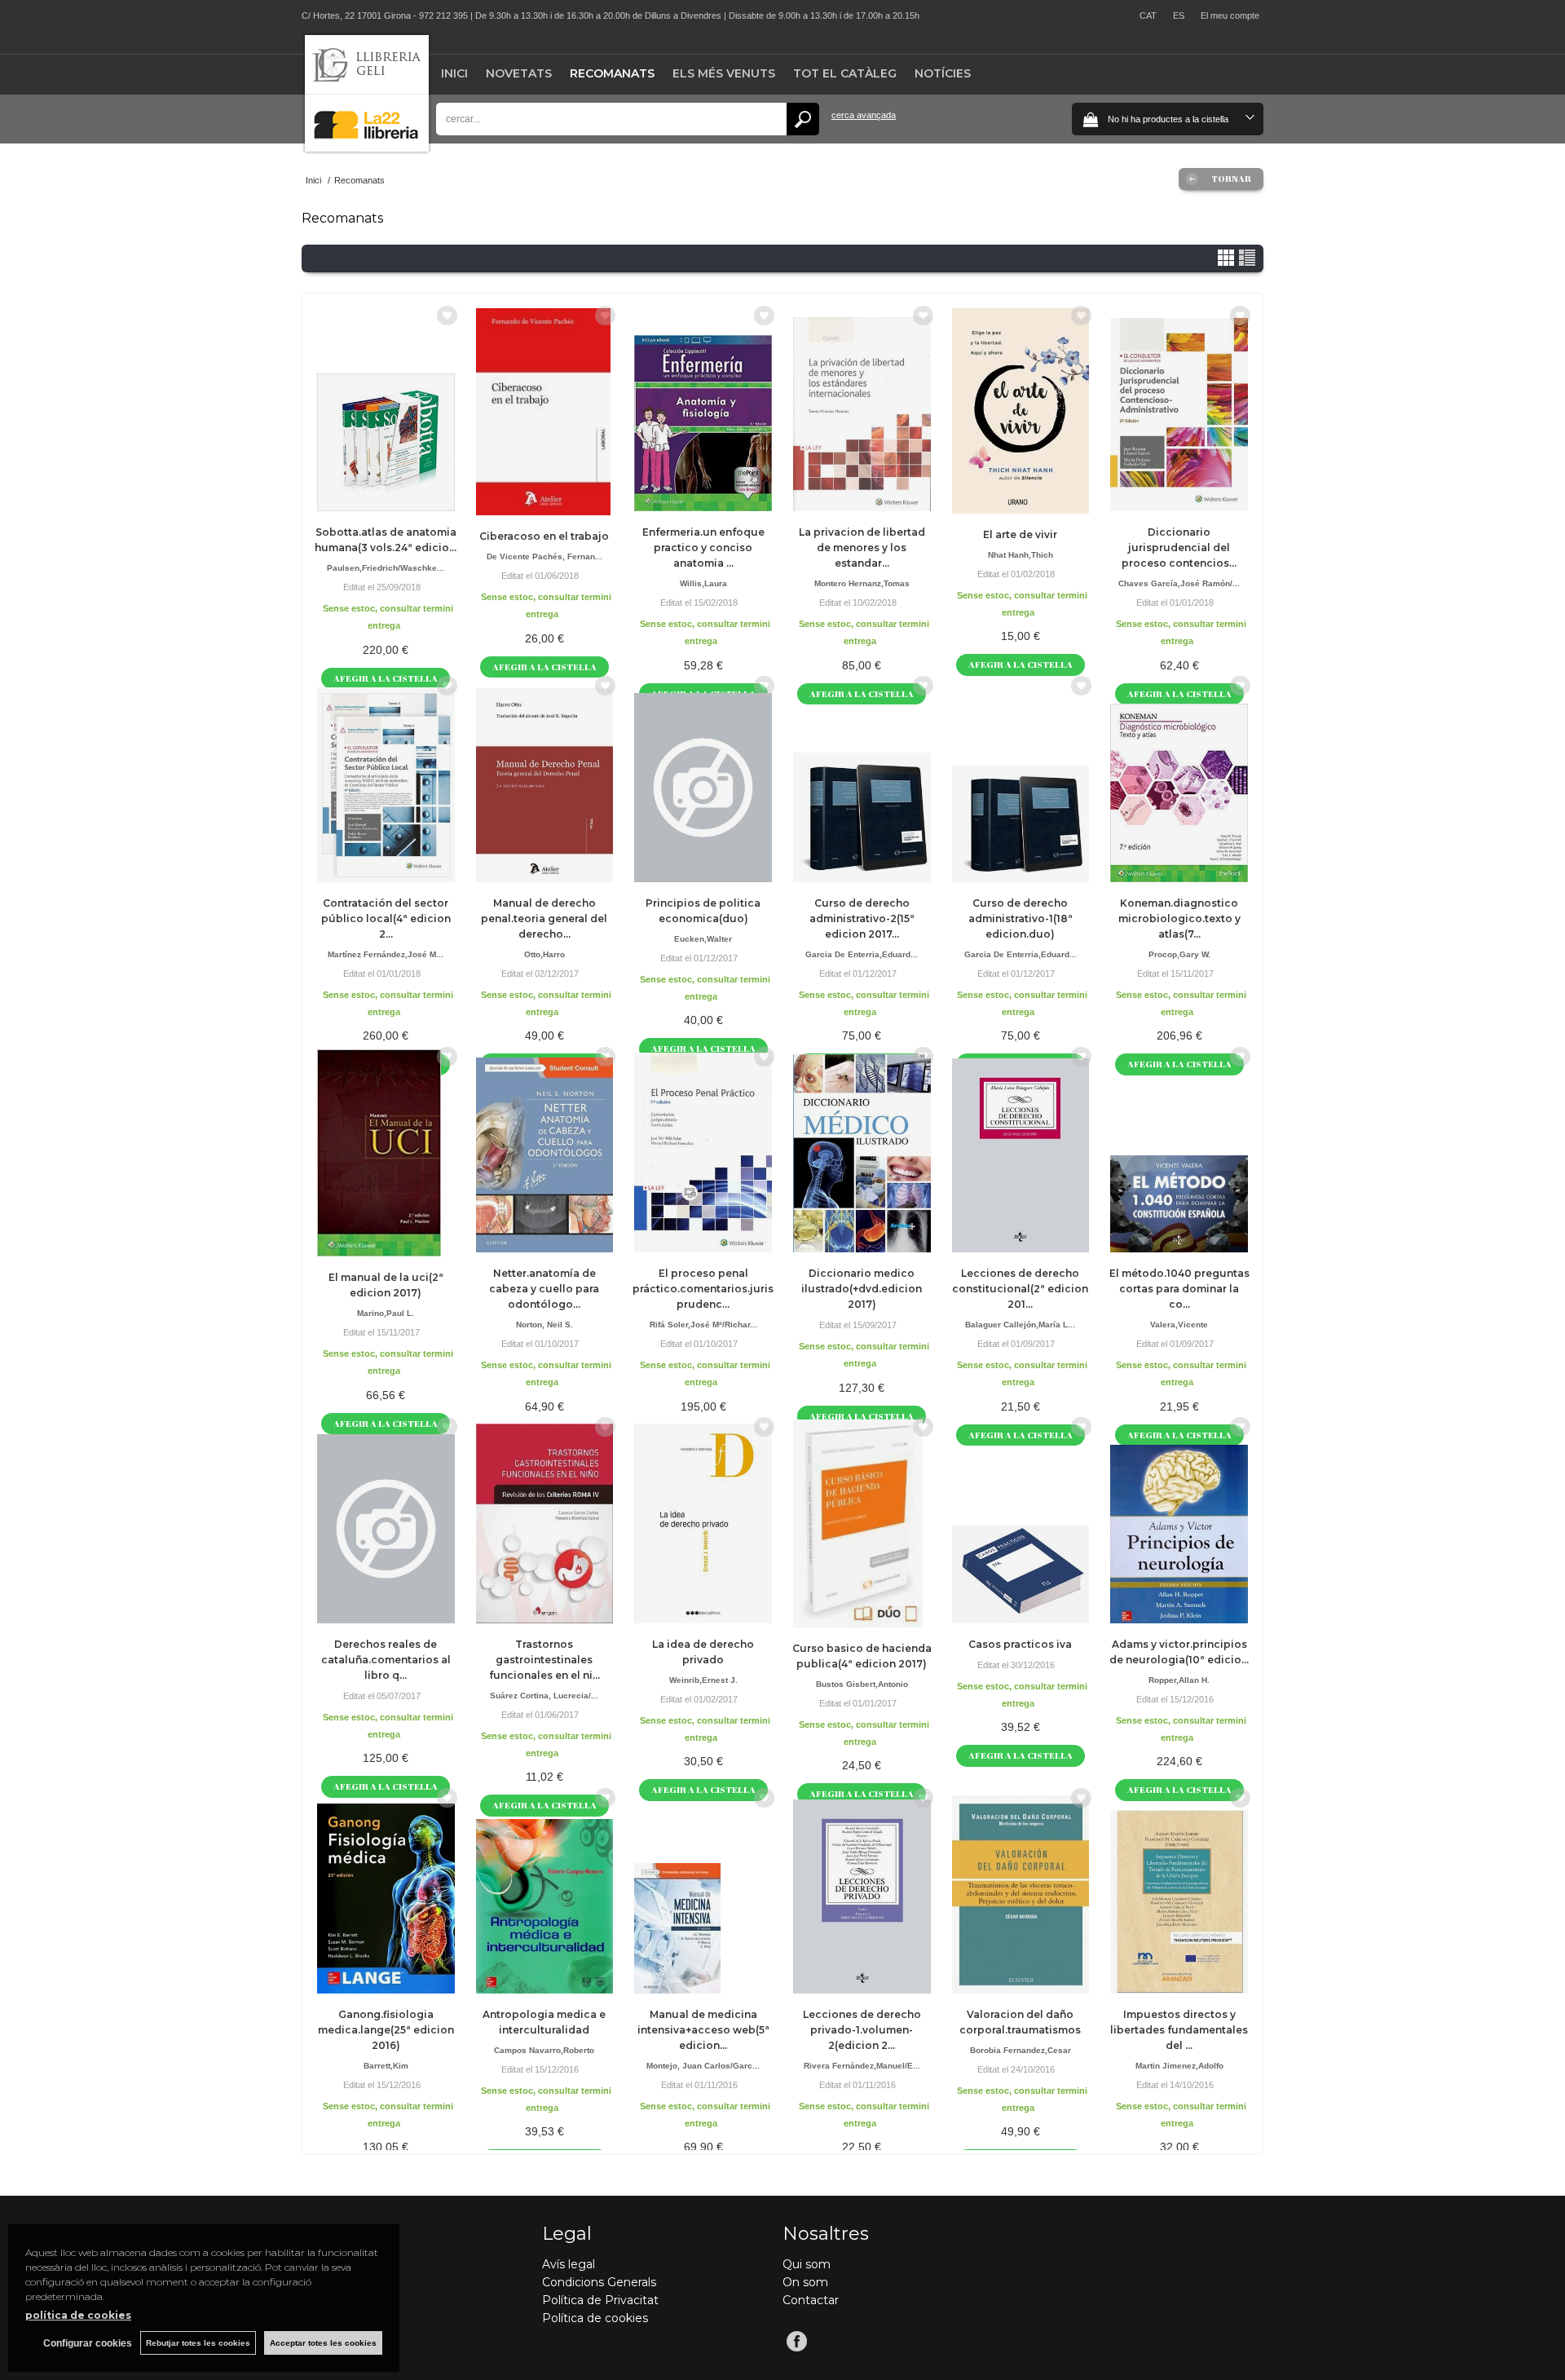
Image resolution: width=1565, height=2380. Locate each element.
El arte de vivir (1020, 534)
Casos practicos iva (1020, 1644)
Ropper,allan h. (1179, 1680)
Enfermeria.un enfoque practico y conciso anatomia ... (703, 548)
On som (805, 2282)
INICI (454, 73)
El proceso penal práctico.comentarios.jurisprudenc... (703, 1289)
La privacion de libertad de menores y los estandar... (862, 548)
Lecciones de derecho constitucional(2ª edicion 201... (1020, 1289)
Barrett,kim (386, 2066)
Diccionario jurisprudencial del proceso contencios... (1179, 548)
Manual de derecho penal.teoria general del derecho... (544, 918)
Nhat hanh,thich (1021, 555)
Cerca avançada (864, 115)
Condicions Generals (599, 2282)
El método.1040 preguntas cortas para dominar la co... (1179, 1289)
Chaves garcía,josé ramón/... (1179, 583)
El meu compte (1230, 15)
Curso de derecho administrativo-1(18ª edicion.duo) (1021, 918)
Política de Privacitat (600, 2300)
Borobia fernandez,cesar (1021, 2050)
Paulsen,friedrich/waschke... (386, 568)
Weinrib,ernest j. (703, 1680)
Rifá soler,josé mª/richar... (703, 1325)
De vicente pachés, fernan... (544, 556)
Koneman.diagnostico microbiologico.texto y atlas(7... (1179, 918)
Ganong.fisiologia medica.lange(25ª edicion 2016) (386, 2030)
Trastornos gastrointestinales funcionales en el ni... (544, 1660)
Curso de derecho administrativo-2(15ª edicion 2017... (862, 918)
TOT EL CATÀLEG (845, 73)
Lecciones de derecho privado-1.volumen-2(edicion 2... (862, 2030)
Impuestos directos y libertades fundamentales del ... (1179, 2030)
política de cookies (78, 2315)
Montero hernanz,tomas (862, 583)
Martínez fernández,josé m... (386, 954)
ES (1179, 15)
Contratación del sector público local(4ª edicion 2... (386, 918)
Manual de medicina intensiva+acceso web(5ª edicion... (703, 2030)
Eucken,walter (703, 939)
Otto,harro (544, 954)
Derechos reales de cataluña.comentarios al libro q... (386, 1660)
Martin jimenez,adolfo (1179, 2066)
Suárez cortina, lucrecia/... (544, 1696)
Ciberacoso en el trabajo (544, 536)
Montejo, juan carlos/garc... (703, 2066)
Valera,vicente (1179, 1325)
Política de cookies (595, 2318)
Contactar (811, 2300)
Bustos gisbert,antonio (862, 1684)
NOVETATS (519, 73)
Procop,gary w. (1179, 954)
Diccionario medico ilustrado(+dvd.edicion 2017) (862, 1289)
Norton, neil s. (544, 1325)
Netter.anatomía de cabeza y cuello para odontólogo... (544, 1289)
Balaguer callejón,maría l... (1020, 1325)
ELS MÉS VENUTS (724, 73)
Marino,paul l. (386, 1313)
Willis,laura (703, 583)
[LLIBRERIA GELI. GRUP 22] (367, 148)
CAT (1148, 15)
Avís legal (569, 2264)
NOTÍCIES (943, 73)
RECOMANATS (612, 73)
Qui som (807, 2264)
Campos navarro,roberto (544, 2050)
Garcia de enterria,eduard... (862, 954)
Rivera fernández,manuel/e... (862, 2066)
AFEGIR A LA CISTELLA (544, 667)
